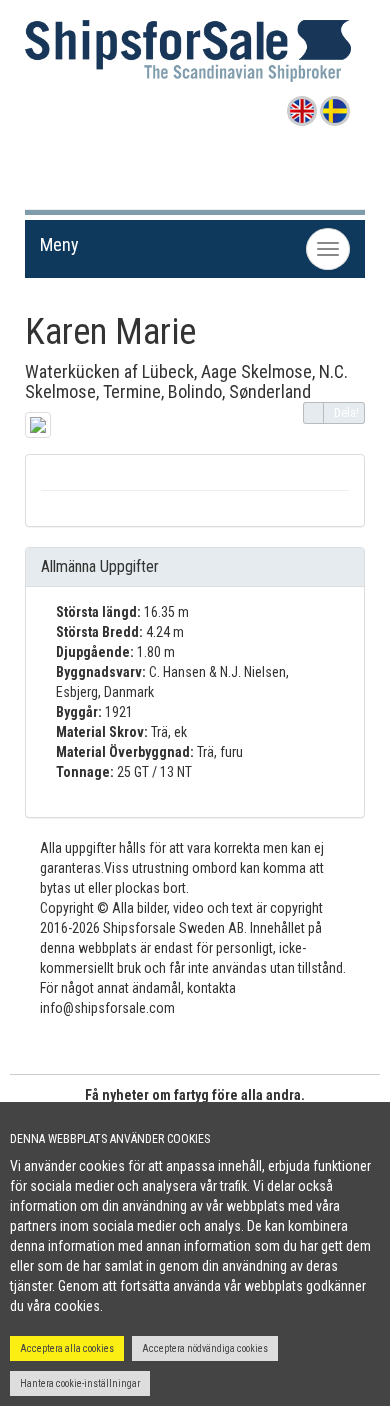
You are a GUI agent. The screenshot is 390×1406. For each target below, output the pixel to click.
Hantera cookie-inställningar (80, 1383)
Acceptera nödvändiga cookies (205, 1348)
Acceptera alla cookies (67, 1348)
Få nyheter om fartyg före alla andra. (195, 1095)
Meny (59, 244)
